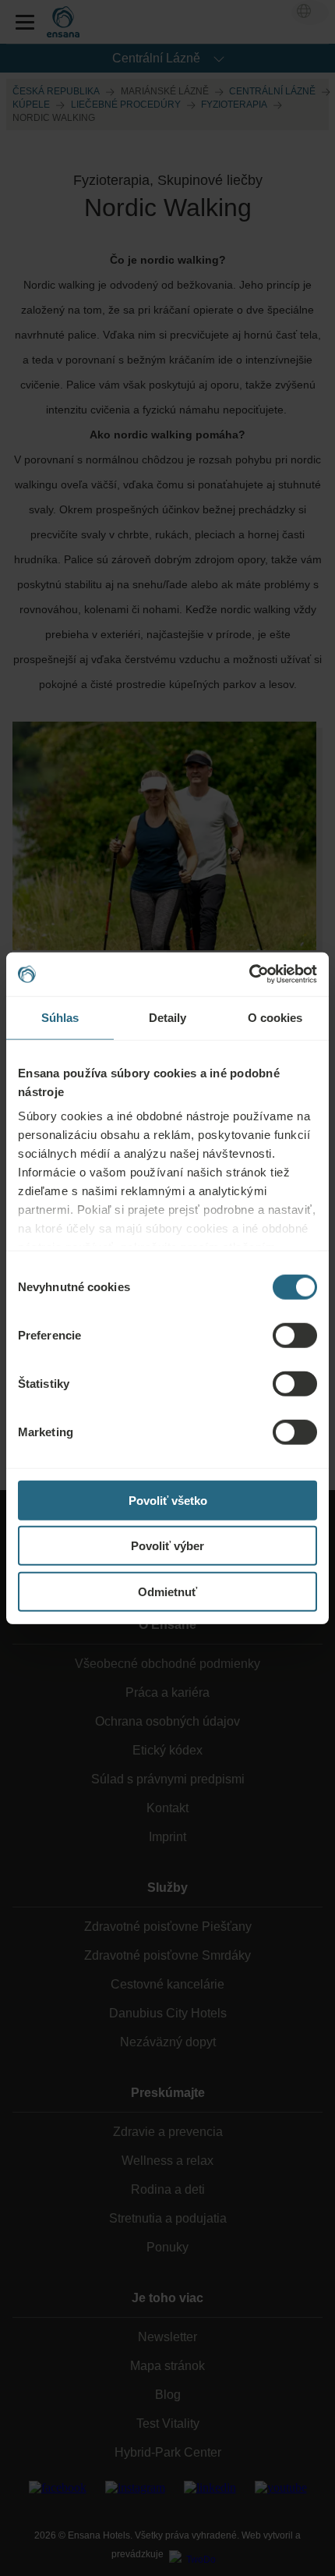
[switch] (295, 1335)
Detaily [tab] (168, 1017)
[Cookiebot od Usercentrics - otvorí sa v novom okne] (249, 974)
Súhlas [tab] (60, 1017)
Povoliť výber (167, 1546)
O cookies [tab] (275, 1017)
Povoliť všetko (168, 1500)
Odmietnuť (167, 1591)
